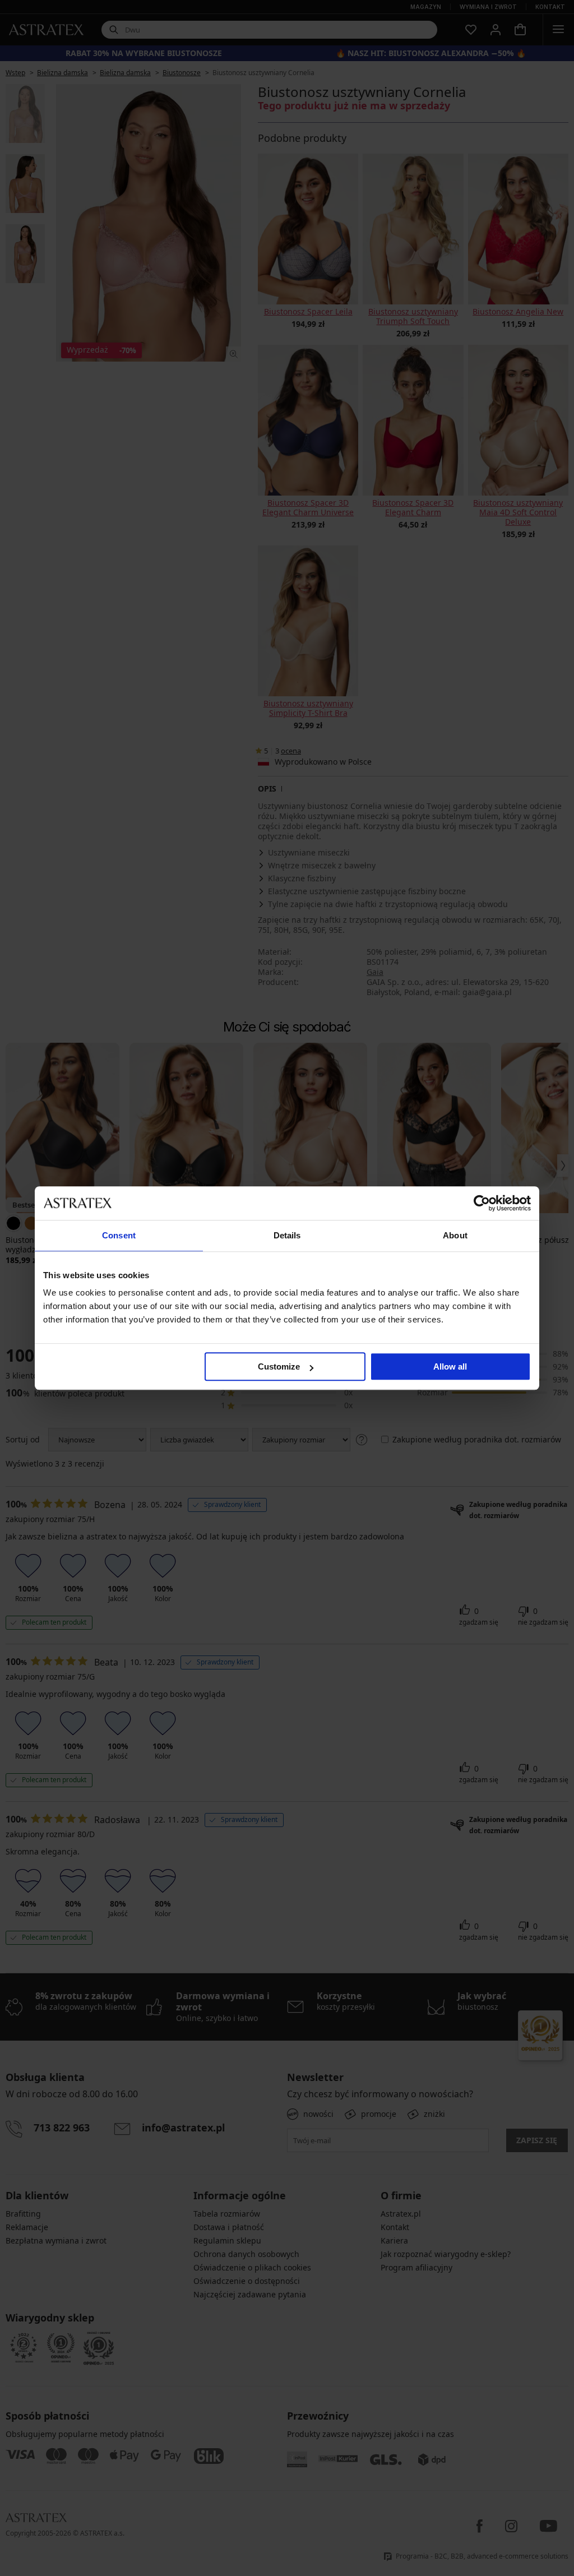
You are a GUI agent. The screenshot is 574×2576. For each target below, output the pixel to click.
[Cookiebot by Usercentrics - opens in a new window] (482, 1203)
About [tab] (455, 1235)
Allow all (450, 1366)
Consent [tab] (119, 1235)
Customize (279, 1366)
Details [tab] (287, 1235)
